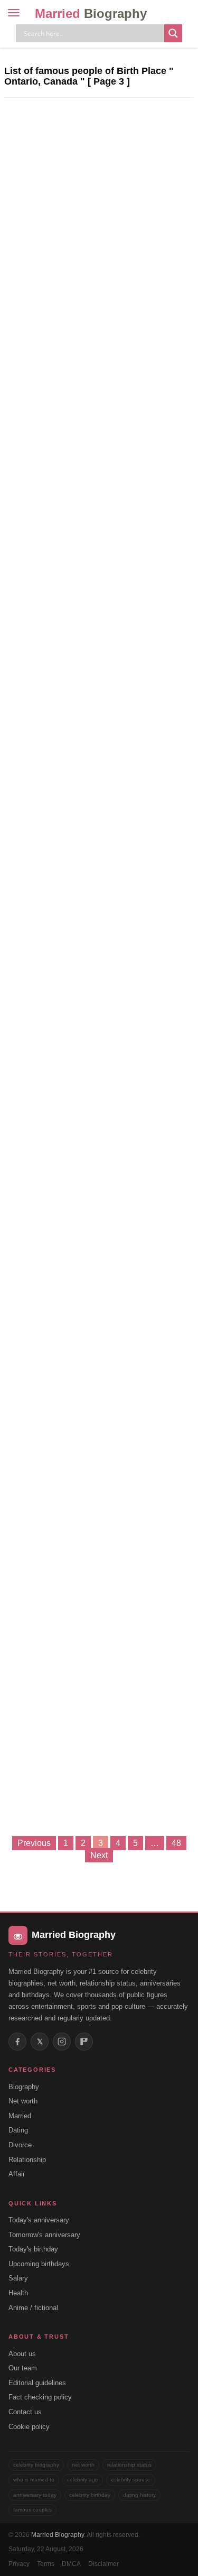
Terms (46, 2564)
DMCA (71, 2564)
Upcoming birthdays (39, 2264)
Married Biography (58, 2535)
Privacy (19, 2564)
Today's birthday (33, 2249)
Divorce (20, 2145)
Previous (34, 1843)
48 (176, 1843)
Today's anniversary (39, 2220)
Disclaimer (103, 2564)
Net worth (23, 2101)
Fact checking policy (40, 2397)
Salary (18, 2278)
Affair (17, 2174)
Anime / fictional (33, 2308)
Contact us (25, 2412)
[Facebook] (17, 2042)
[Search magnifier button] (173, 33)
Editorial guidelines (37, 2383)
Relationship (27, 2160)
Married (91, 13)
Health (18, 2293)
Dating (18, 2130)
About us (22, 2354)
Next (99, 1855)
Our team (23, 2368)
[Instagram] (62, 2042)
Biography (24, 2087)
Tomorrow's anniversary (44, 2235)
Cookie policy (29, 2427)
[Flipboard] (84, 2042)
